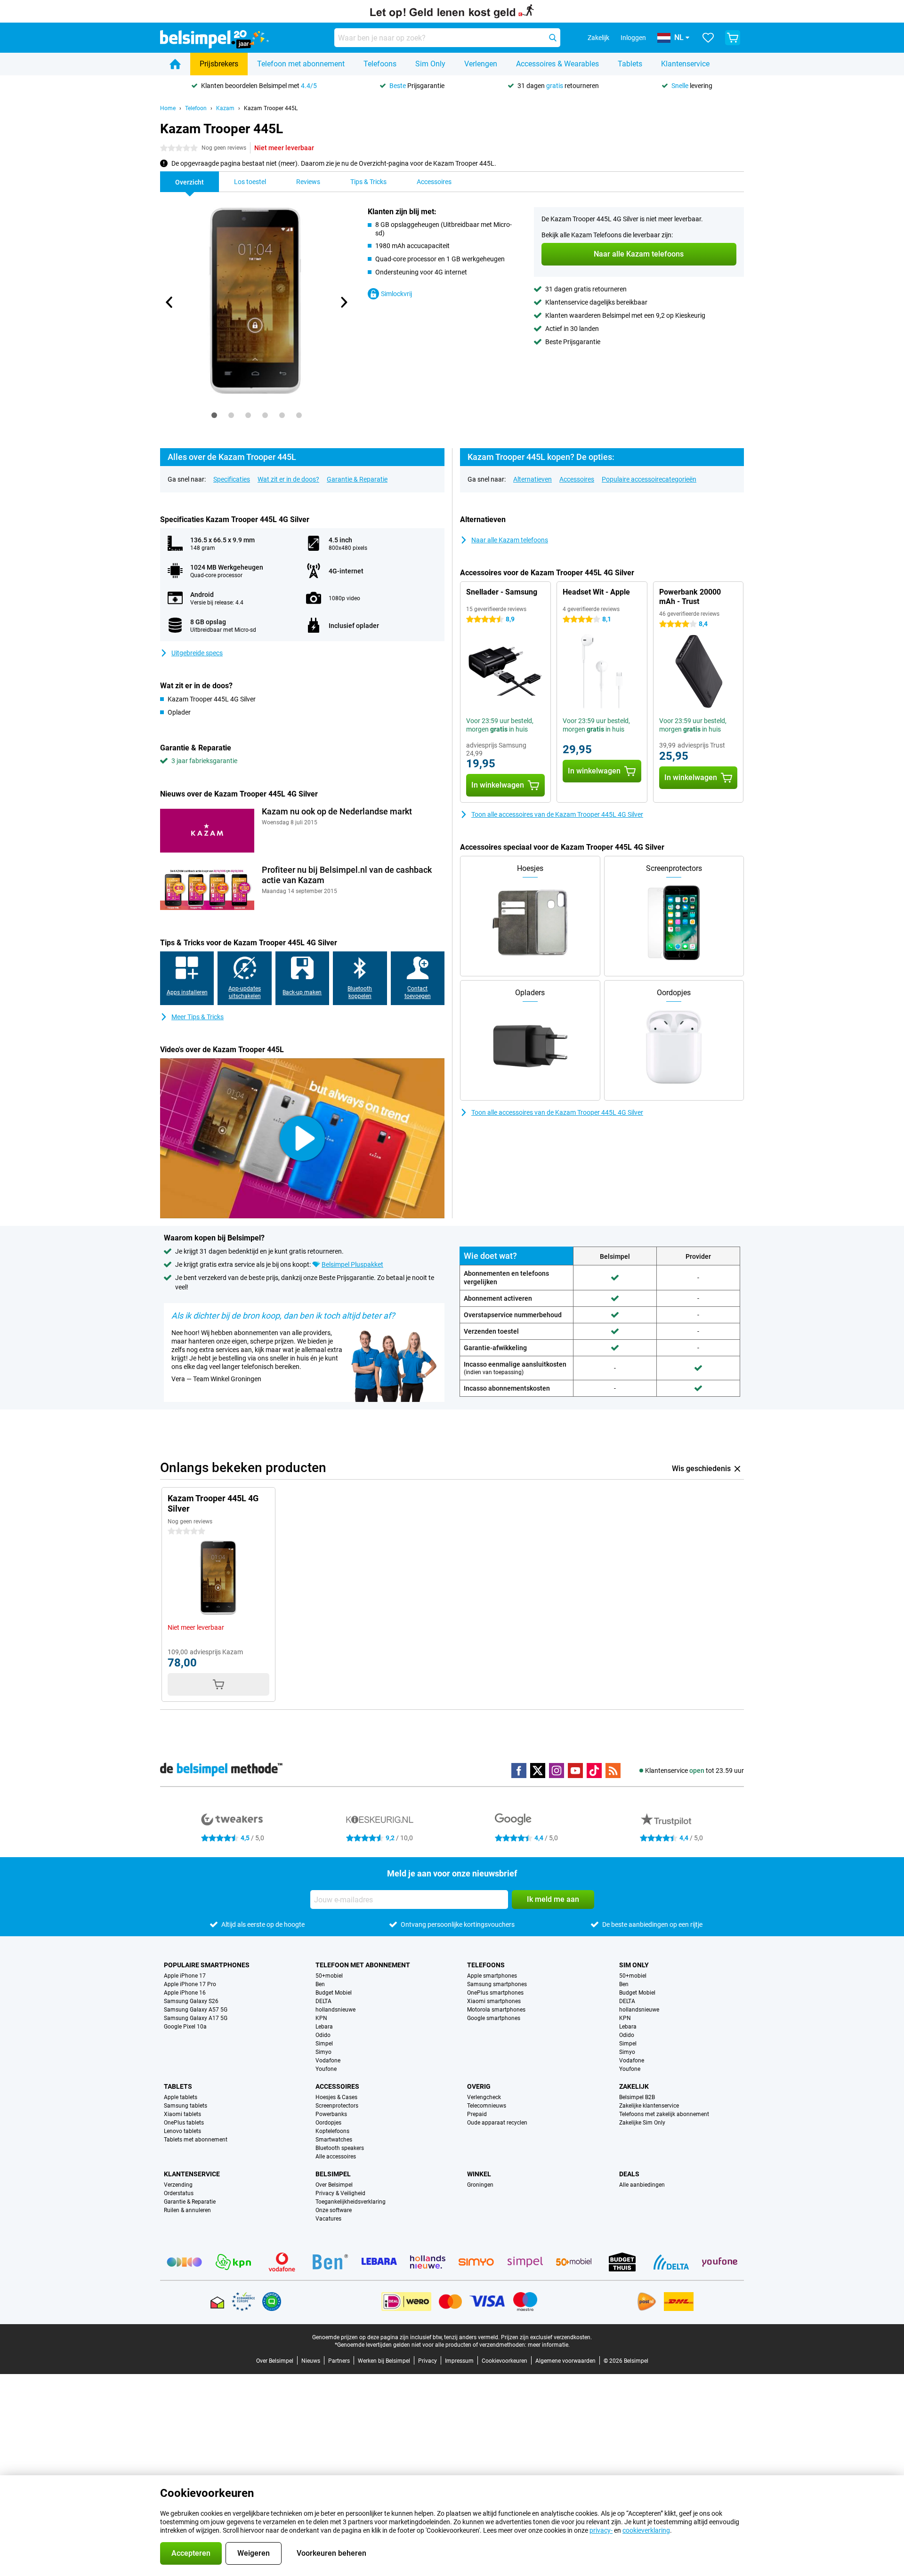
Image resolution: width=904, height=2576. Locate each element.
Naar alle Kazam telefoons (510, 540)
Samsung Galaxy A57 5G (196, 2010)
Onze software (334, 2210)
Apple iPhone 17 (185, 1976)
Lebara (324, 2027)
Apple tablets (181, 2097)
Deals (629, 2174)
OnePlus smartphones (495, 1993)
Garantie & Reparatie (357, 479)
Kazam (225, 108)
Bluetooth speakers (340, 2148)
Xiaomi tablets (182, 2114)
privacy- (601, 2530)
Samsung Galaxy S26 (191, 2001)
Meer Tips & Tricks (198, 1017)
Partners (339, 2361)
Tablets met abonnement (196, 2140)
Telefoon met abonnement (301, 64)
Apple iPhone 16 (185, 1993)
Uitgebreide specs (197, 653)
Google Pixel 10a (185, 2027)
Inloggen (633, 38)
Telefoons (380, 64)
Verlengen (481, 64)
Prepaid (477, 2114)
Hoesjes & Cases (336, 2097)
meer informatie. (549, 2345)
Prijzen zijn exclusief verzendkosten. (546, 2337)
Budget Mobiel (334, 1993)
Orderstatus (179, 2193)
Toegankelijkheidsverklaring (351, 2202)
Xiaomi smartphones (494, 2001)
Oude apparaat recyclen (497, 2123)
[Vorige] (169, 302)
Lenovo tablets (182, 2131)
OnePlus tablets (184, 2123)
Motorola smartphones (496, 2010)
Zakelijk (634, 2086)
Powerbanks (331, 2114)
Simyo (323, 2052)
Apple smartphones (492, 1976)
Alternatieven (533, 479)
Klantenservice (685, 64)
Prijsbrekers (219, 64)
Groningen (480, 2185)
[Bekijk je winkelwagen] (733, 38)
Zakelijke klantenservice (649, 2106)
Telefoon (196, 108)
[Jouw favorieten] (708, 38)
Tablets (630, 64)
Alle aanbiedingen (642, 2185)
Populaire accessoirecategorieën (649, 479)
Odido (323, 2035)
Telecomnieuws (487, 2106)
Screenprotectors (337, 2106)
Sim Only (430, 64)
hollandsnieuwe (335, 2010)
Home (168, 108)
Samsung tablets (186, 2106)
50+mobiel (329, 1976)
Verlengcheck (484, 2097)
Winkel (479, 2174)
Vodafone (328, 2061)
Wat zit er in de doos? (288, 479)
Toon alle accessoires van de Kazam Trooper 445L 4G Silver (557, 814)
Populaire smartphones (207, 1965)
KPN (321, 2018)
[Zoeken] (553, 38)
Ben (320, 1984)
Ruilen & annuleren (187, 2210)
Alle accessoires (336, 2157)
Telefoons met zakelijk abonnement (664, 2114)
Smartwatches (334, 2140)
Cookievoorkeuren (504, 2361)
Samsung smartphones (497, 1984)
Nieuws (311, 2361)
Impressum (459, 2361)
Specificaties (232, 479)
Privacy (428, 2361)
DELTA (323, 2001)
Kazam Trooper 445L (271, 108)
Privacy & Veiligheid (340, 2193)
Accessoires (577, 479)
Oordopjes (328, 2123)
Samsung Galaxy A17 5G (196, 2018)
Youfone (326, 2069)
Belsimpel (333, 2174)
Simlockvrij (396, 294)
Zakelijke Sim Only (642, 2123)
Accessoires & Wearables (557, 64)
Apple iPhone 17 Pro (190, 1984)
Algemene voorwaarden (565, 2361)
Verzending (178, 2185)
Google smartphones (494, 2018)
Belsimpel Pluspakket (352, 1264)
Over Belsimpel (334, 2185)
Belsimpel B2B (637, 2097)
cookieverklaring (646, 2530)
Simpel (324, 2044)
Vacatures (328, 2219)
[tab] (214, 415)
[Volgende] (343, 302)
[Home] (175, 64)
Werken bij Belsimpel (384, 2361)
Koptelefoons (332, 2131)
